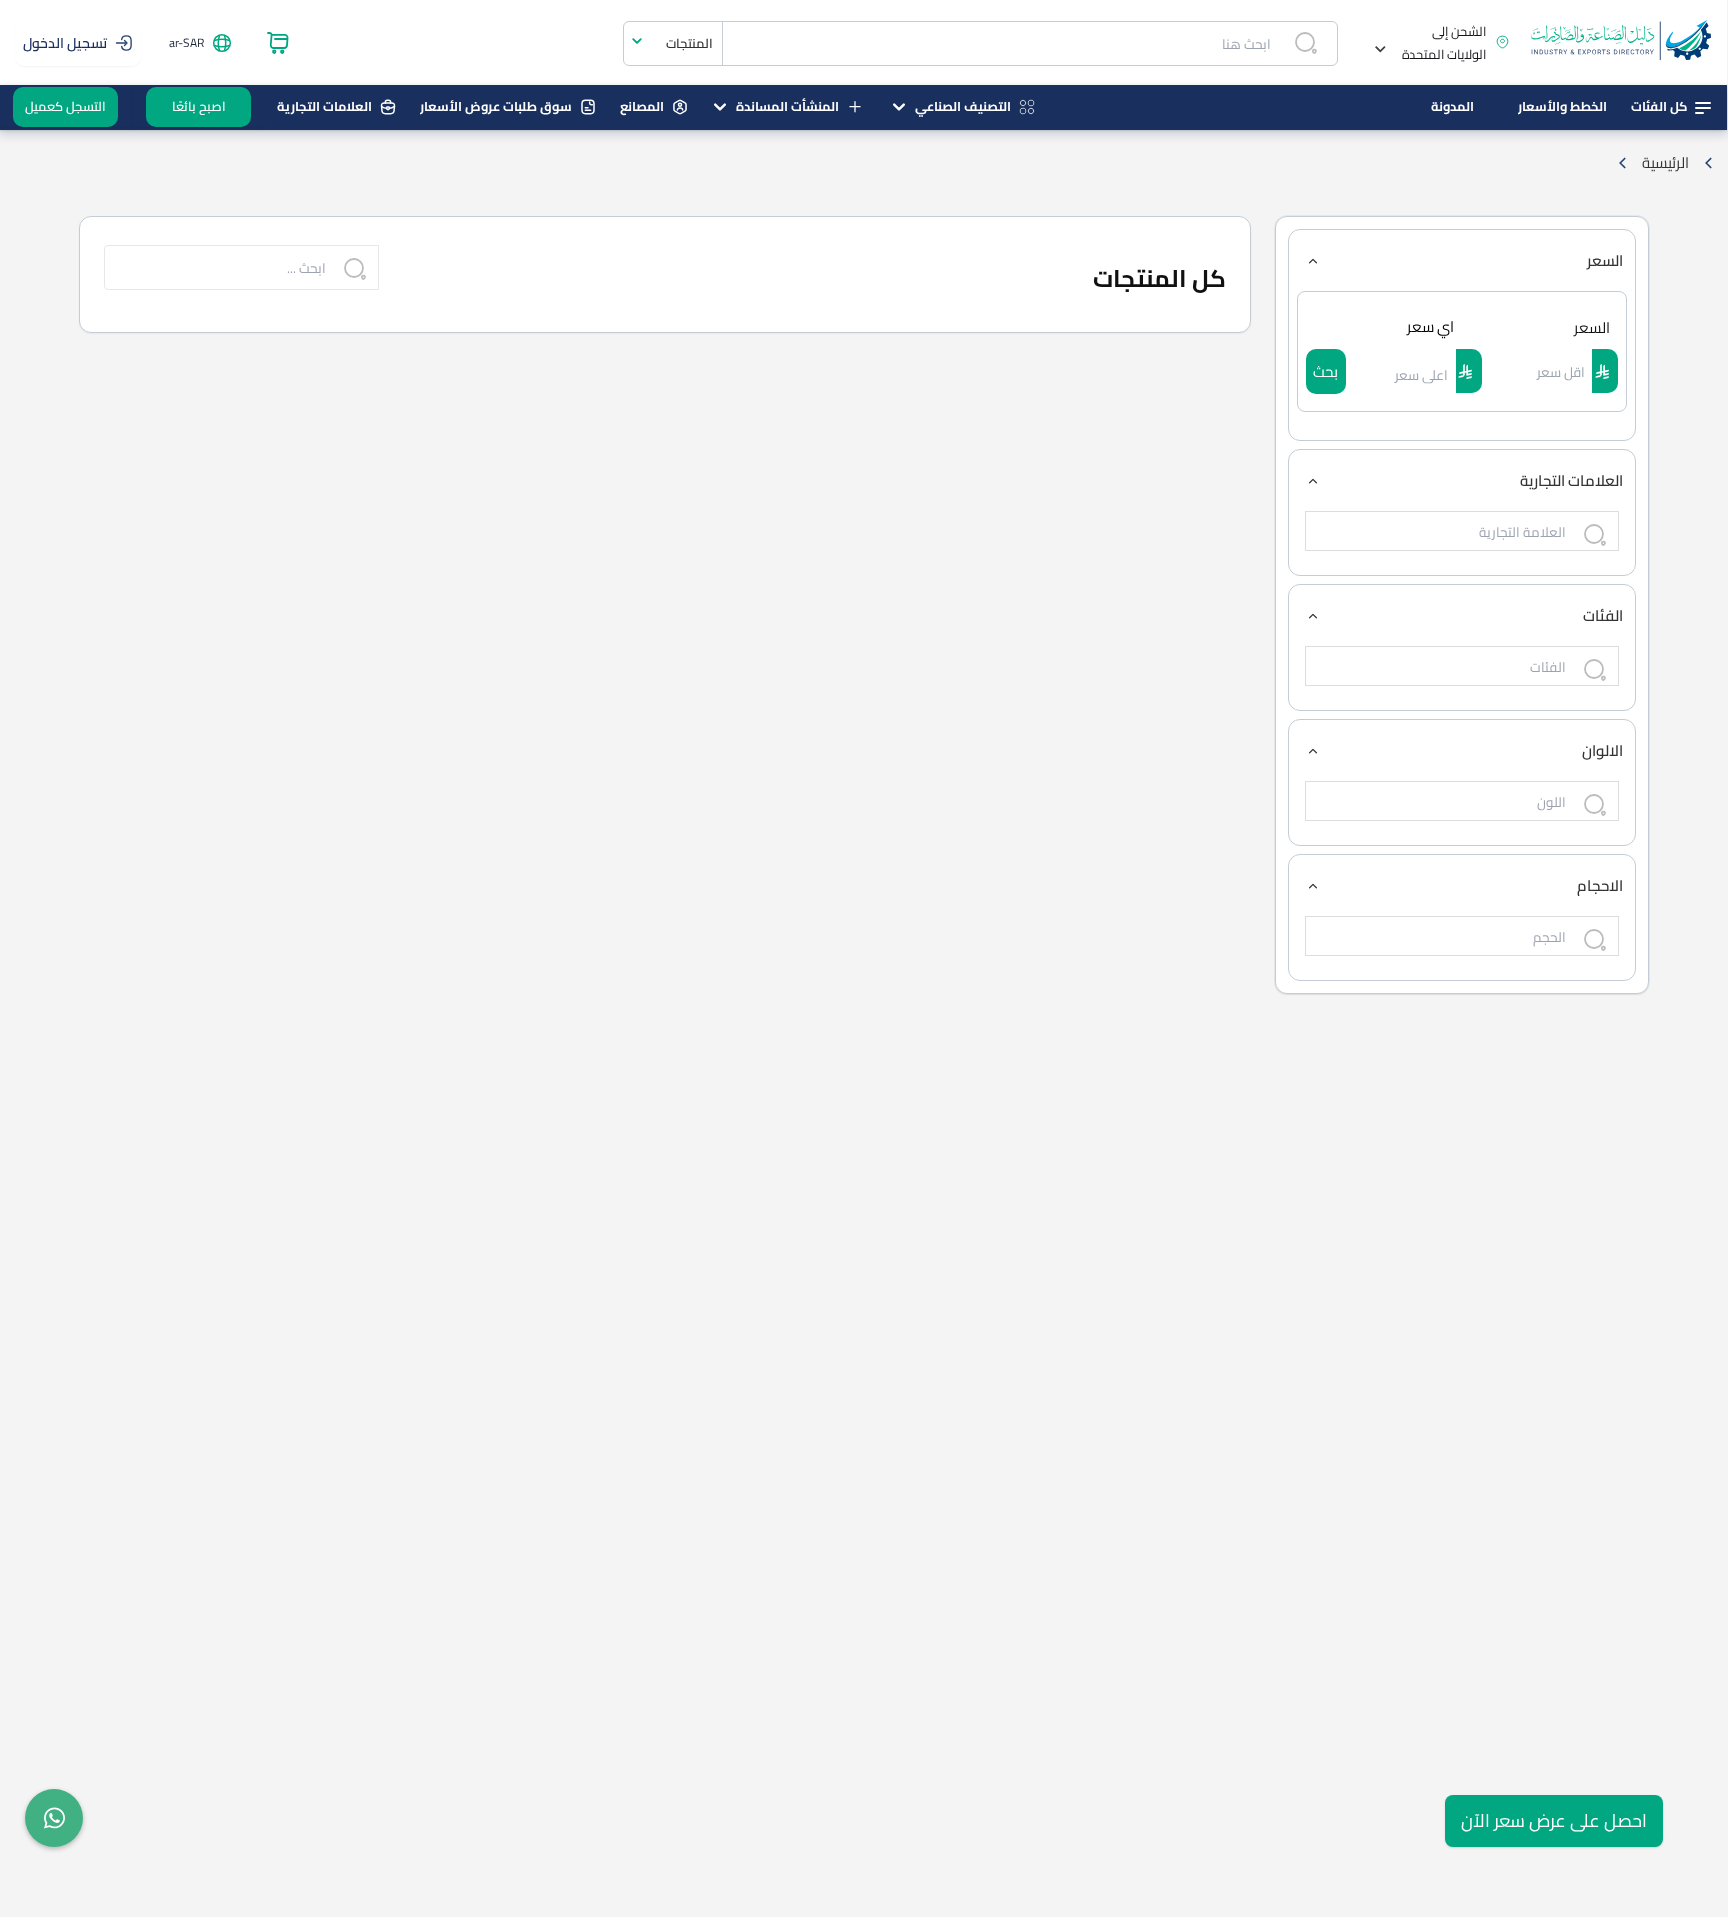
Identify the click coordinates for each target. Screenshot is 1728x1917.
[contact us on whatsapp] (54, 1818)
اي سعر (1430, 326)
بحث (1325, 371)
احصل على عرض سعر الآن (1554, 1820)
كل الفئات (1659, 106)
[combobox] (673, 43)
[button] (1435, 43)
